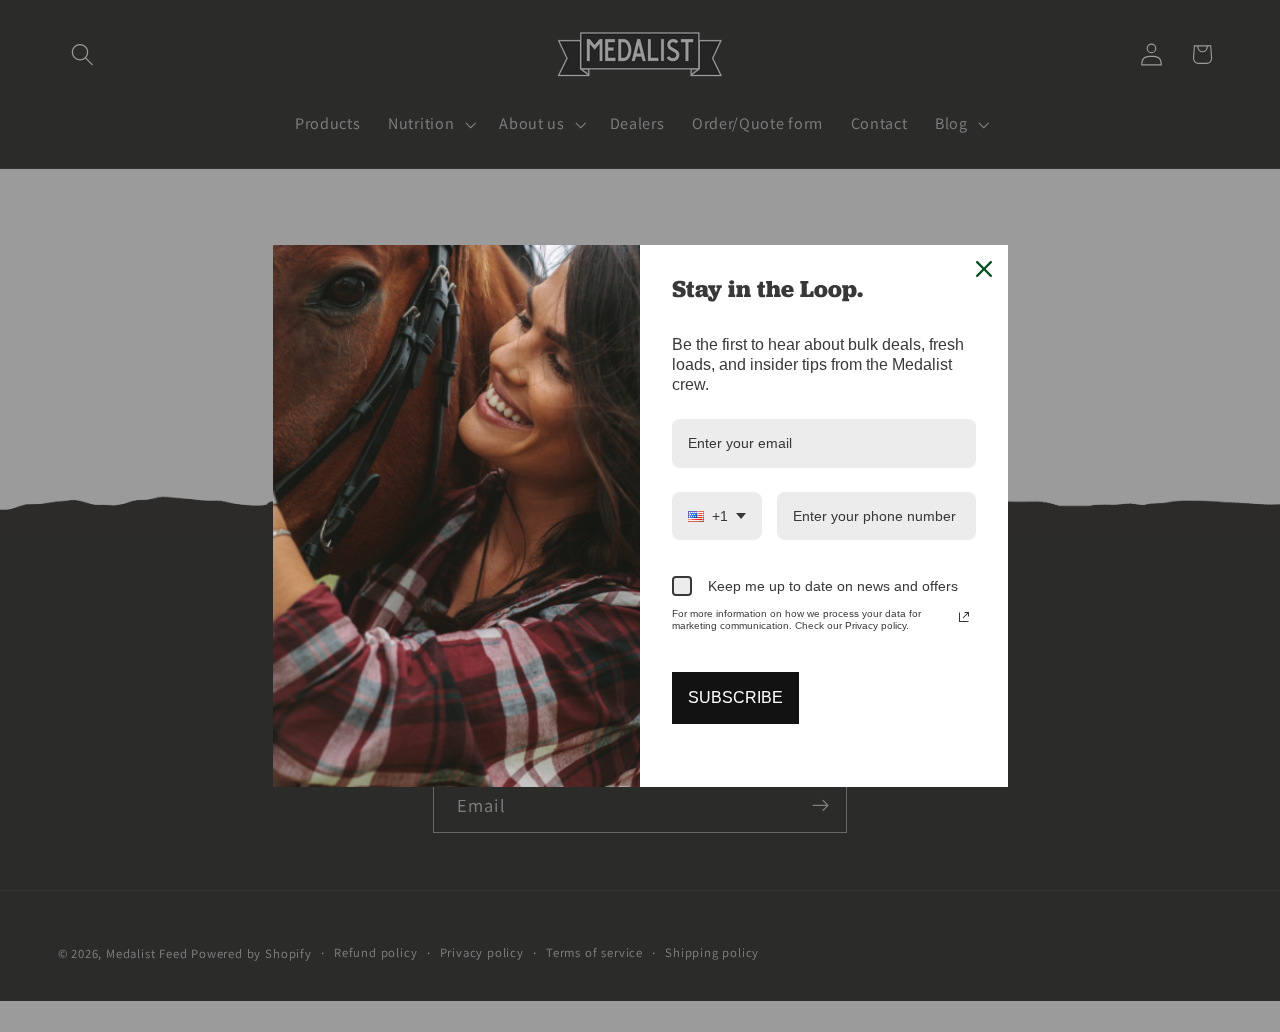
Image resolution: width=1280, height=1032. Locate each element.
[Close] (984, 269)
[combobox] (717, 516)
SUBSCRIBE (735, 697)
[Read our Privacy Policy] (964, 617)
